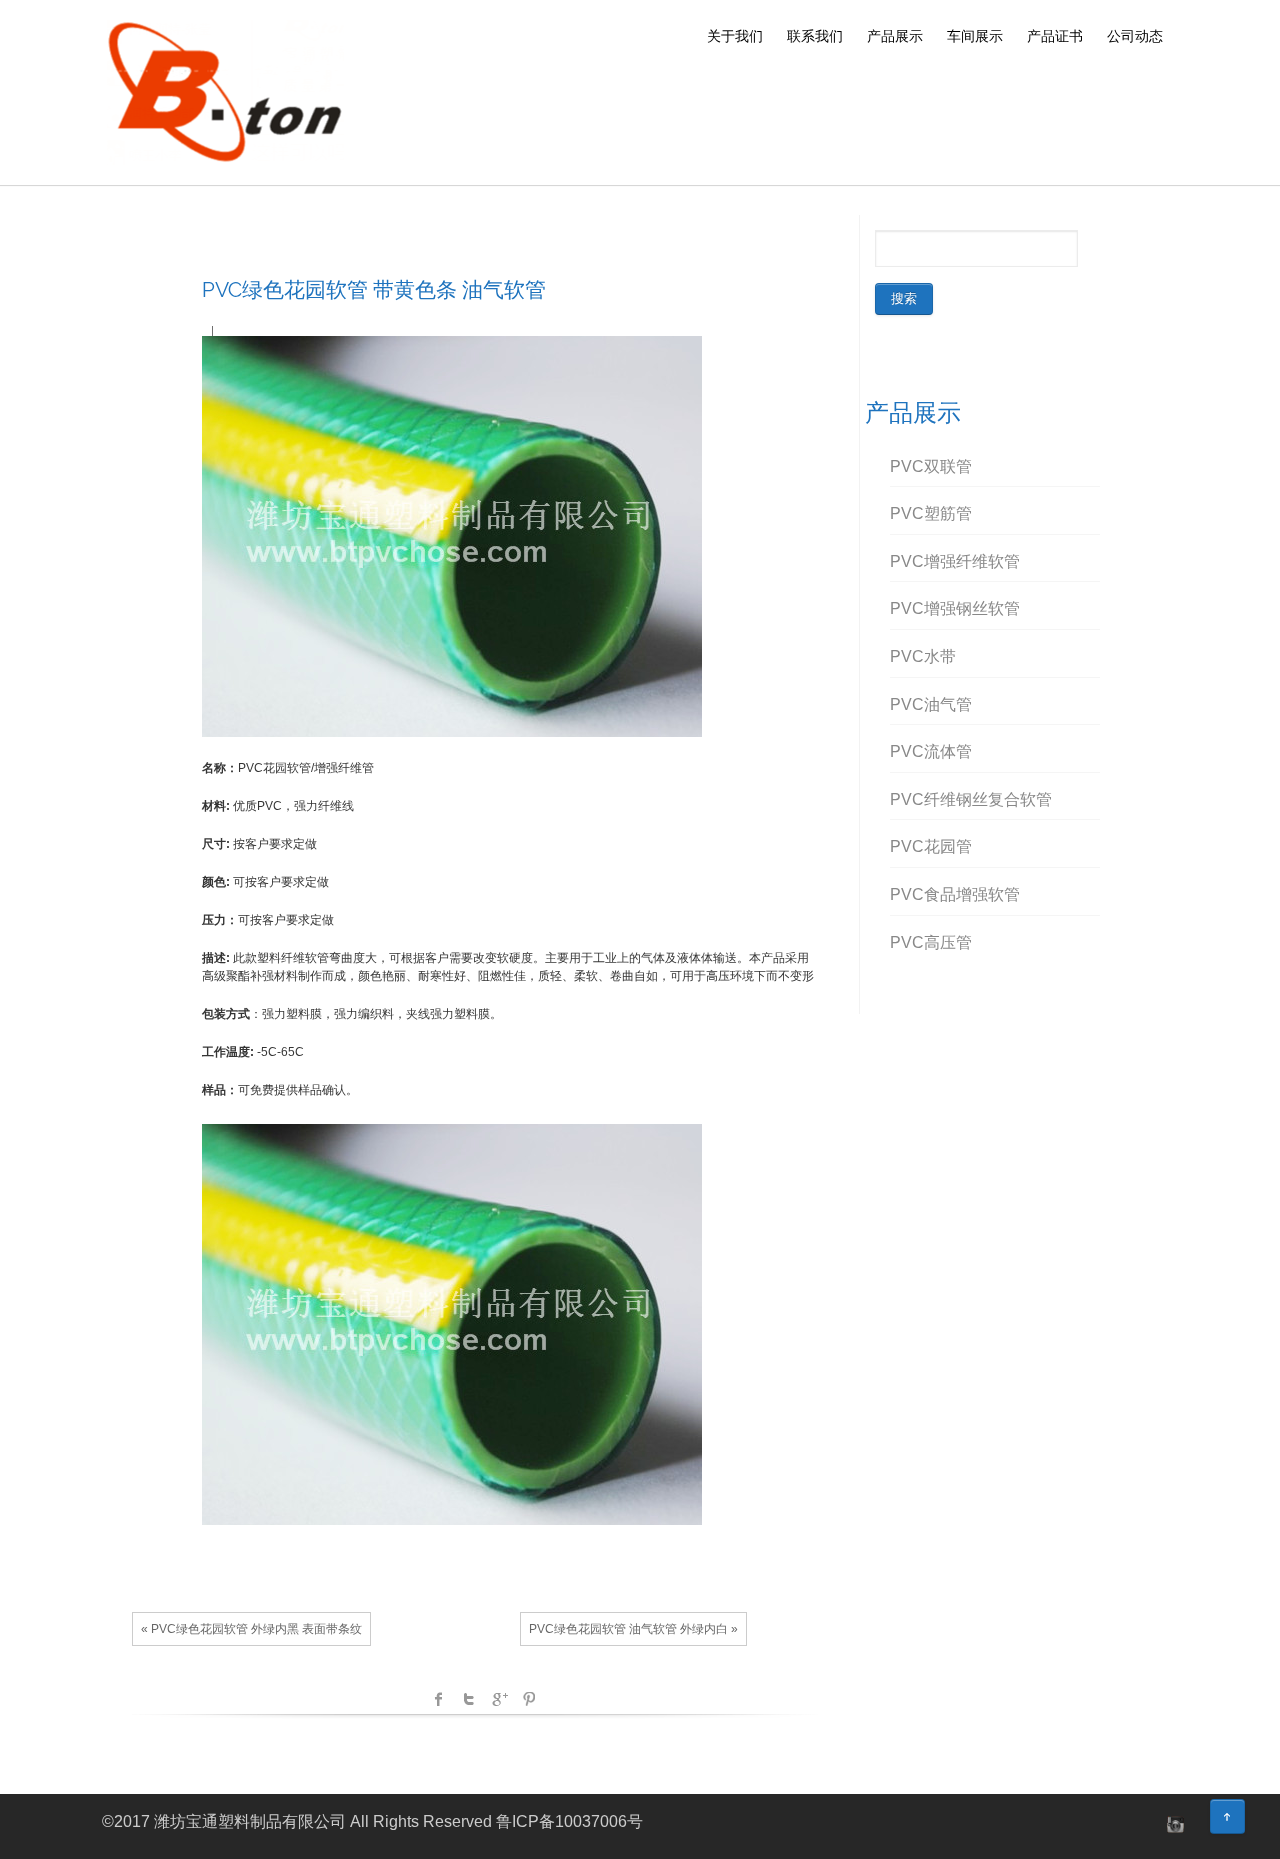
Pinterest (529, 1699)
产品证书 (1055, 36)
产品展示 (895, 36)
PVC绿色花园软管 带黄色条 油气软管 (374, 289)
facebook (439, 1699)
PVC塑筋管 (931, 513)
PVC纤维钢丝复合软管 (971, 799)
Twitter (469, 1699)
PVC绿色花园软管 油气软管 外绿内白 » (633, 1629)
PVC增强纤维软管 (955, 561)
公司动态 (1135, 36)
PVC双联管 (931, 466)
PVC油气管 (931, 704)
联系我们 (815, 36)
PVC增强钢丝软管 (955, 608)
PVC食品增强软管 (955, 894)
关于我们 (735, 36)
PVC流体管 (931, 751)
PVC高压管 (931, 942)
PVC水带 (923, 656)
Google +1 (499, 1699)
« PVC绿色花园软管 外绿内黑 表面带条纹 (251, 1629)
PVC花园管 (931, 846)
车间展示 (975, 36)
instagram (1173, 1824)
